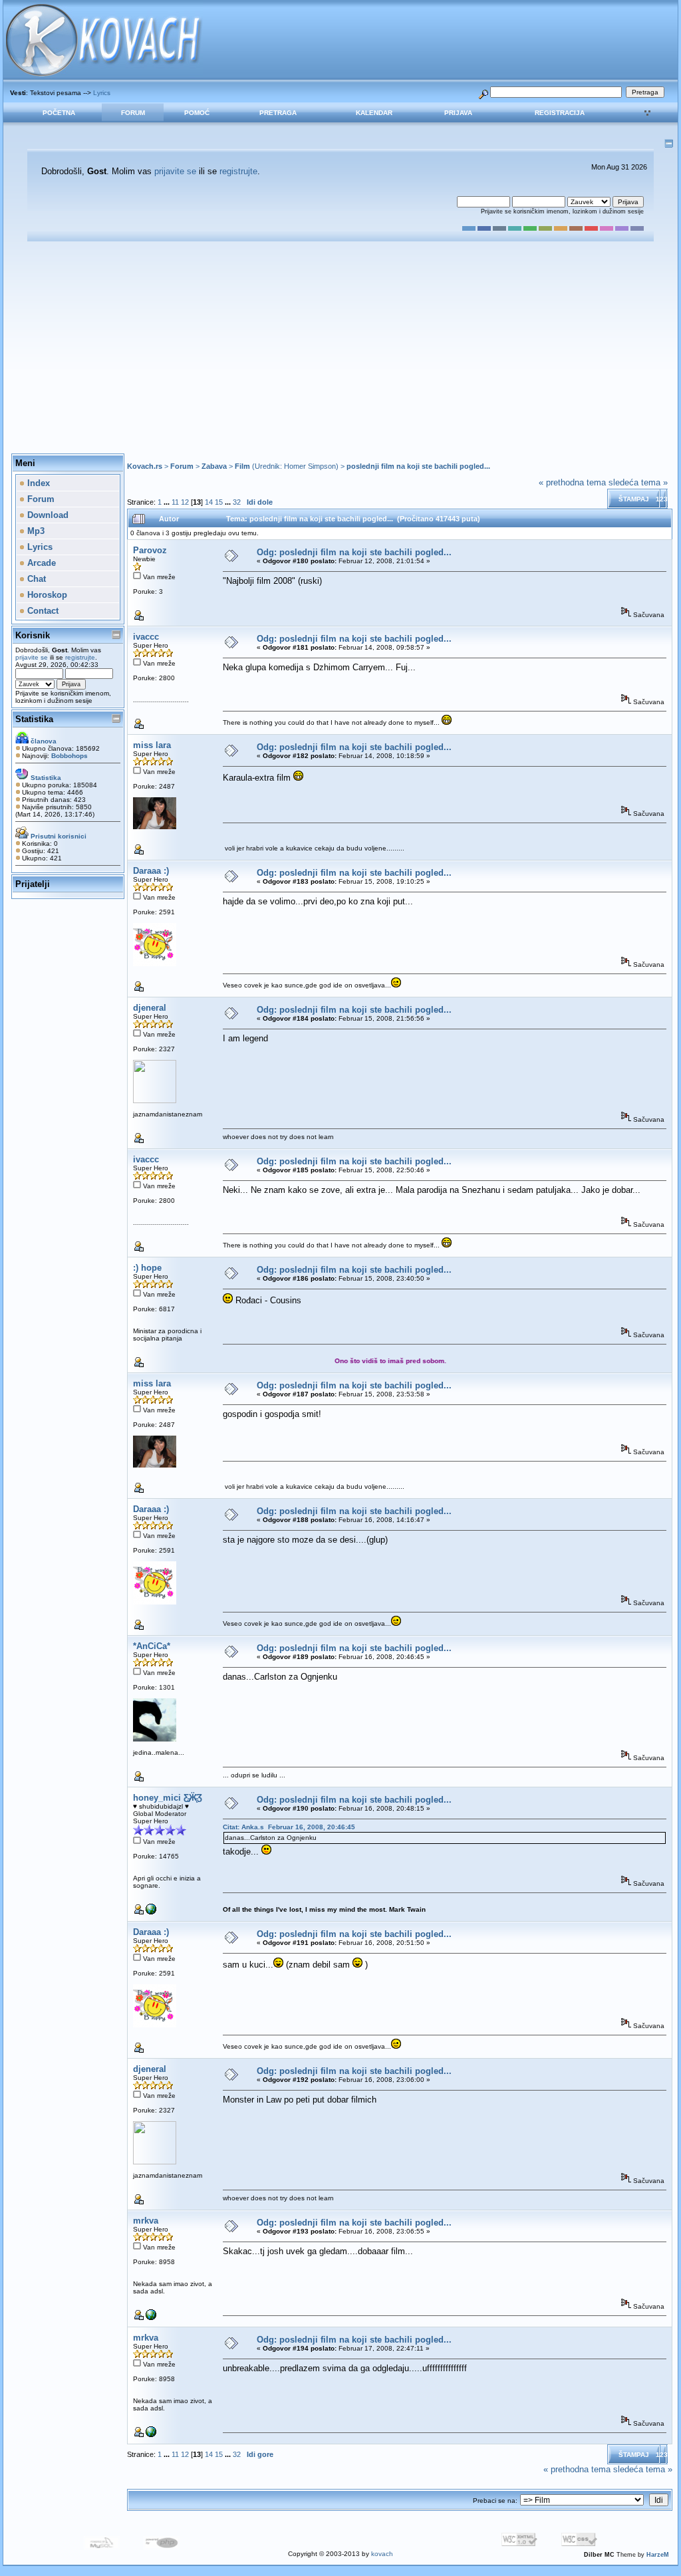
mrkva (146, 2221)
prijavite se (175, 171)
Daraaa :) (151, 871)
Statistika (34, 719)
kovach (382, 2554)
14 (209, 502)
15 (219, 502)
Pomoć (197, 113)
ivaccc (146, 637)
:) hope (147, 1268)
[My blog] (151, 1912)
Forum (133, 113)
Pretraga (278, 113)
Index (37, 483)
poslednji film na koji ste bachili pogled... (418, 466)
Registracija (560, 113)
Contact (42, 611)
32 (237, 502)
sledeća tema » (638, 482)
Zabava (214, 466)
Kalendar (374, 113)
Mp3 (35, 531)
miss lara (152, 745)
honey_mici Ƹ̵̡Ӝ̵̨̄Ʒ (168, 1798)
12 (185, 502)
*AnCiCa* (152, 1646)
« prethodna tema (572, 482)
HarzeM (658, 2555)
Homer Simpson (310, 466)
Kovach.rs (145, 466)
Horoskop (46, 595)
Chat (35, 579)
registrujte (238, 171)
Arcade (40, 563)
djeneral (150, 1008)
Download (47, 515)
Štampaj (634, 499)
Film (242, 466)
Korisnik (33, 635)
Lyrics (102, 93)
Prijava (458, 113)
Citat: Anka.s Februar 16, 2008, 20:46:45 (289, 1827)
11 (175, 502)
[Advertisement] (340, 348)
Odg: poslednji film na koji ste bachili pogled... (354, 552)
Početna (59, 113)
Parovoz (150, 550)
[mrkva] (151, 2318)
